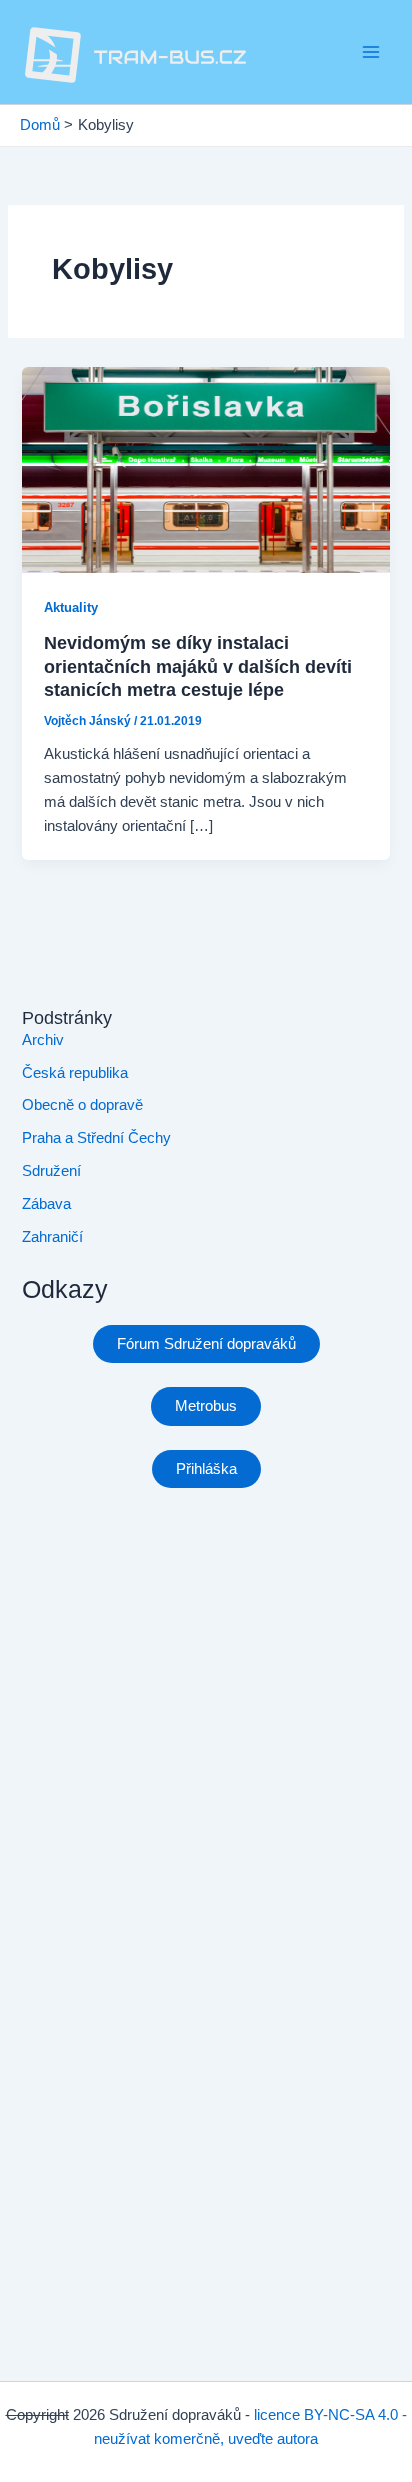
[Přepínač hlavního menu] (371, 52)
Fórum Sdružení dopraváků (206, 1344)
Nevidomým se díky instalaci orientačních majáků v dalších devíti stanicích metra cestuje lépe (198, 666)
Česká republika (75, 1073)
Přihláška (206, 1469)
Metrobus (206, 1406)
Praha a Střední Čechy (96, 1138)
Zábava (46, 1204)
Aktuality (71, 607)
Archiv (43, 1040)
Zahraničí (52, 1237)
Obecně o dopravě (82, 1105)
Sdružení (51, 1171)
